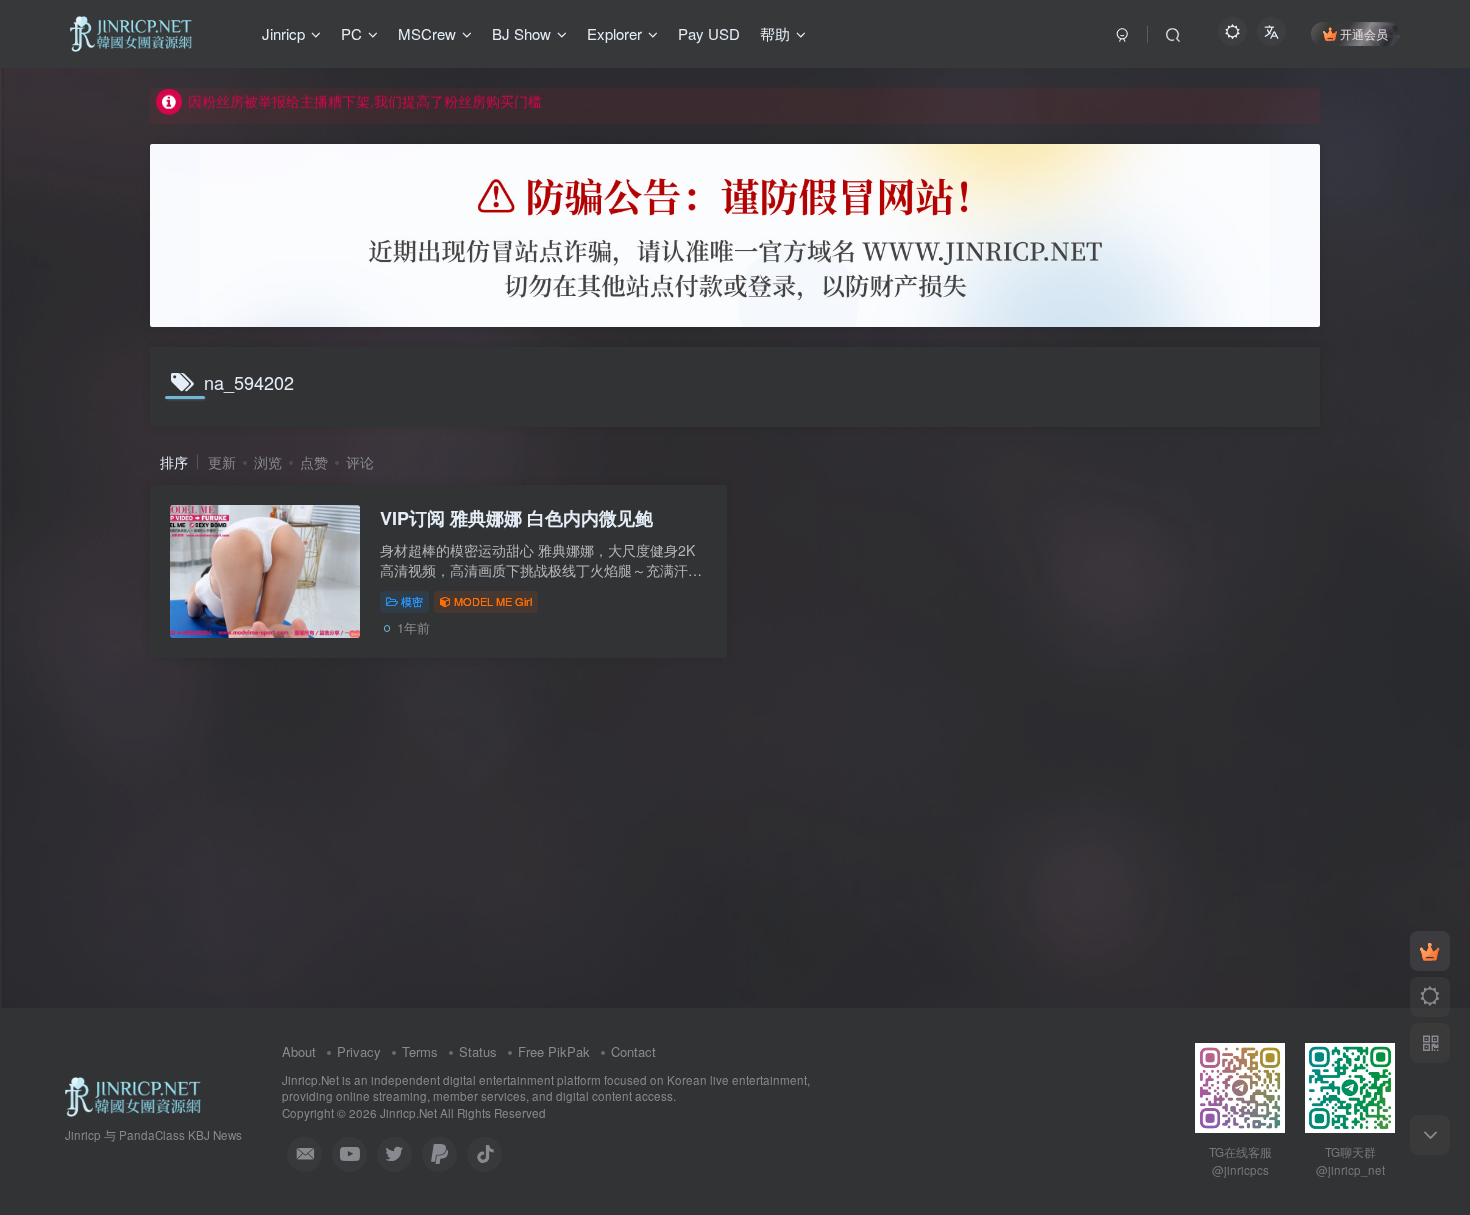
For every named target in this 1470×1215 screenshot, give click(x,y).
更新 (222, 462)
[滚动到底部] (1430, 1135)
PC (351, 33)
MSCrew (427, 33)
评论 (360, 462)
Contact (633, 1051)
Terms (420, 1051)
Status (478, 1051)
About (299, 1051)
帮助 (775, 33)
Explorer (614, 33)
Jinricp (283, 33)
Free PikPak (554, 1051)
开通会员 (1364, 33)
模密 (412, 601)
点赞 (314, 462)
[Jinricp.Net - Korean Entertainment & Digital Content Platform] (133, 1094)
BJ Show (521, 33)
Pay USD (709, 33)
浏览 (268, 462)
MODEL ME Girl (493, 601)
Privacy (359, 1051)
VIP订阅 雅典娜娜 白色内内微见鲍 (516, 518)
